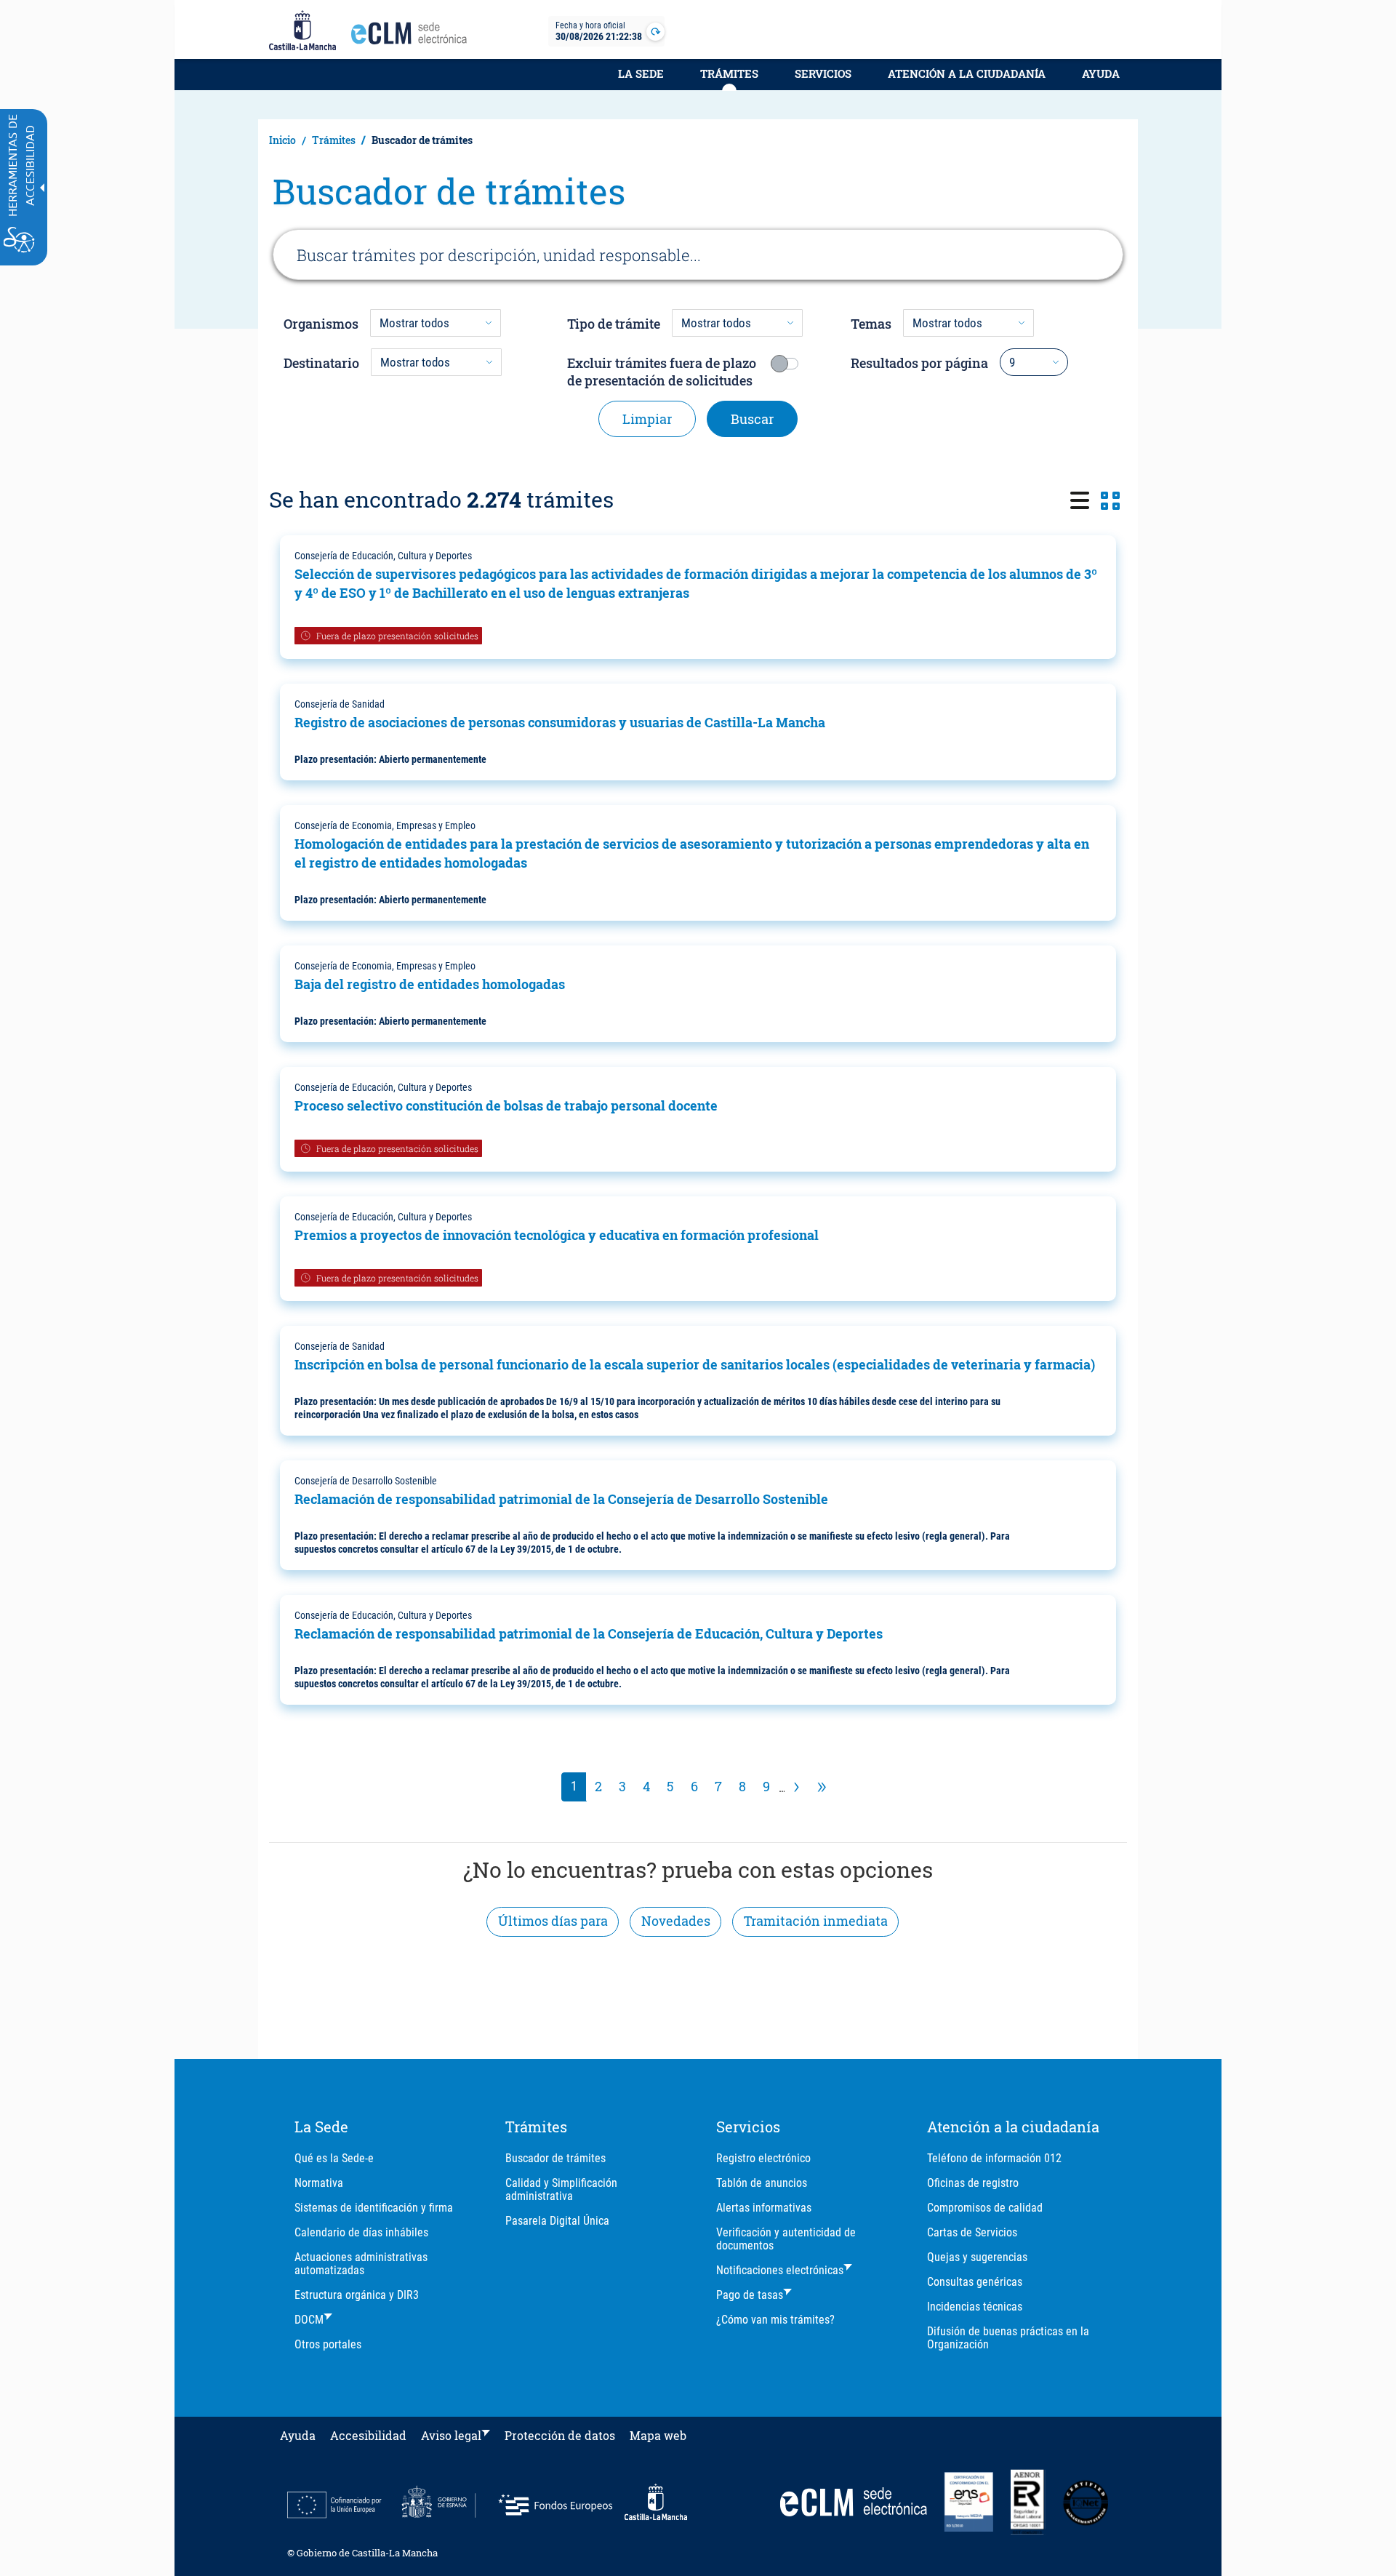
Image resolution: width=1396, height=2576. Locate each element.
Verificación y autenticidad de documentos (786, 2239)
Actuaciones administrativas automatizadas (361, 2264)
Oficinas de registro (973, 2183)
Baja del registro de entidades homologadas (430, 984)
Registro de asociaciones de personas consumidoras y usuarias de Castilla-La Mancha (560, 722)
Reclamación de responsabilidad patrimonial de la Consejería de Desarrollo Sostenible (561, 1499)
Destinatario (321, 363)
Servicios (823, 73)
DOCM (309, 2320)
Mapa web (658, 2435)
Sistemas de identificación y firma (374, 2208)
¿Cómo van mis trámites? (775, 2320)
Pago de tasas (750, 2295)
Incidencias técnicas (975, 2307)
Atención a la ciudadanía (967, 73)
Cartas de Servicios (972, 2232)
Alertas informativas (764, 2208)
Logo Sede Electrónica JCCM (413, 37)
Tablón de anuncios (762, 2183)
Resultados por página (919, 363)
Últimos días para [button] (553, 1921)
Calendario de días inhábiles (361, 2232)
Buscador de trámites (555, 2158)
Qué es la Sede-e (334, 2158)
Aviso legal (451, 2435)
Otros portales (328, 2344)
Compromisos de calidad (985, 2208)
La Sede (641, 73)
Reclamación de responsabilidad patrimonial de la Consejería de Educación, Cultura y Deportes (589, 1633)
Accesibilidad (368, 2435)
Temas (871, 324)
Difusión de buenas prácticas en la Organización (1008, 2338)
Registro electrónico (763, 2158)
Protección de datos (560, 2435)
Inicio (282, 140)
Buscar (752, 419)
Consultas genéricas (975, 2282)
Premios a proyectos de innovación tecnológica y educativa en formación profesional (557, 1235)
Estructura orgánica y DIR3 (357, 2295)
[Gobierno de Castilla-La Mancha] (302, 31)
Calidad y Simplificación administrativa (561, 2189)
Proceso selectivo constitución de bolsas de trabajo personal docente (506, 1105)
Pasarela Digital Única (557, 2221)
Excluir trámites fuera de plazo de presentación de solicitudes (662, 372)
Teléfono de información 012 (994, 2158)
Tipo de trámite (614, 324)
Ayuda (1101, 73)
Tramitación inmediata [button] (816, 1921)
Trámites (729, 73)
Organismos (321, 324)
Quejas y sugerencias (977, 2257)
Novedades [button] (676, 1921)
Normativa (319, 2183)
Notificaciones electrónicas (780, 2270)
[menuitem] (641, 81)
